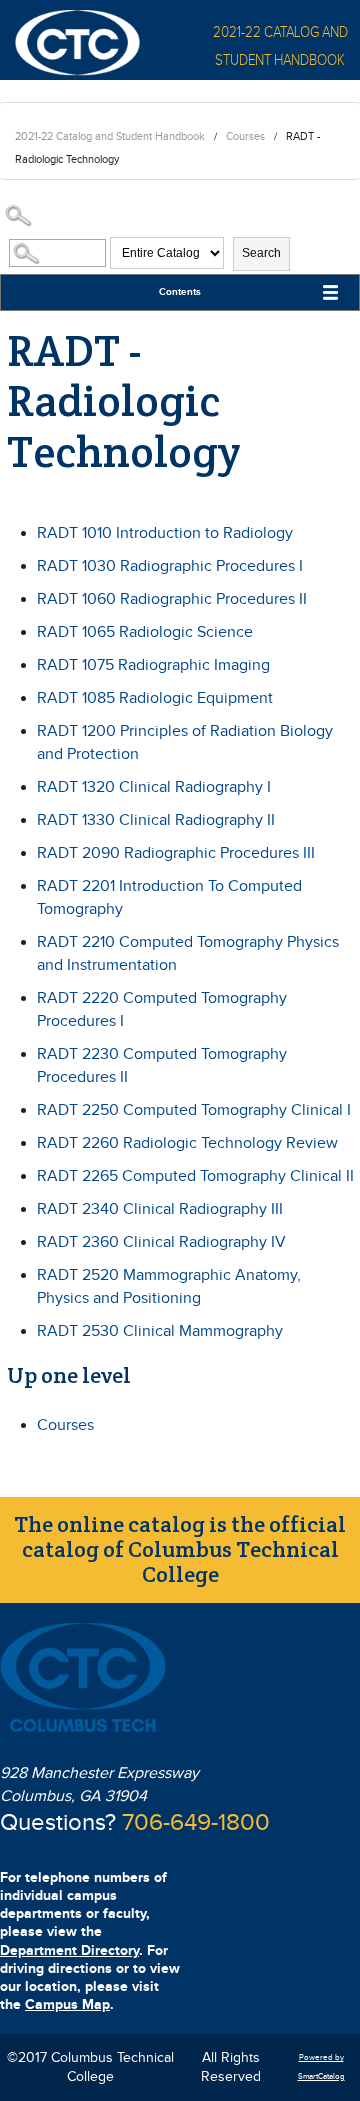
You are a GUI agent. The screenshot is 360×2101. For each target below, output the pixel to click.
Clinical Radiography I (154, 787)
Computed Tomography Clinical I (194, 1110)
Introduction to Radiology (165, 533)
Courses (245, 136)
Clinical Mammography (160, 1331)
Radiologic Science (145, 632)
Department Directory (69, 1950)
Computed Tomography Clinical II (195, 1176)
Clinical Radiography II (156, 820)
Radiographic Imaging (153, 665)
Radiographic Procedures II (172, 599)
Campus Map (67, 2004)
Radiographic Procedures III (176, 853)
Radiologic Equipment (155, 698)
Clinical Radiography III (160, 1209)
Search (261, 253)
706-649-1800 (196, 1823)
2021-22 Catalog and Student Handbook (110, 136)
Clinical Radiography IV (161, 1242)
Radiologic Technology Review (187, 1143)
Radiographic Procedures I (170, 566)
